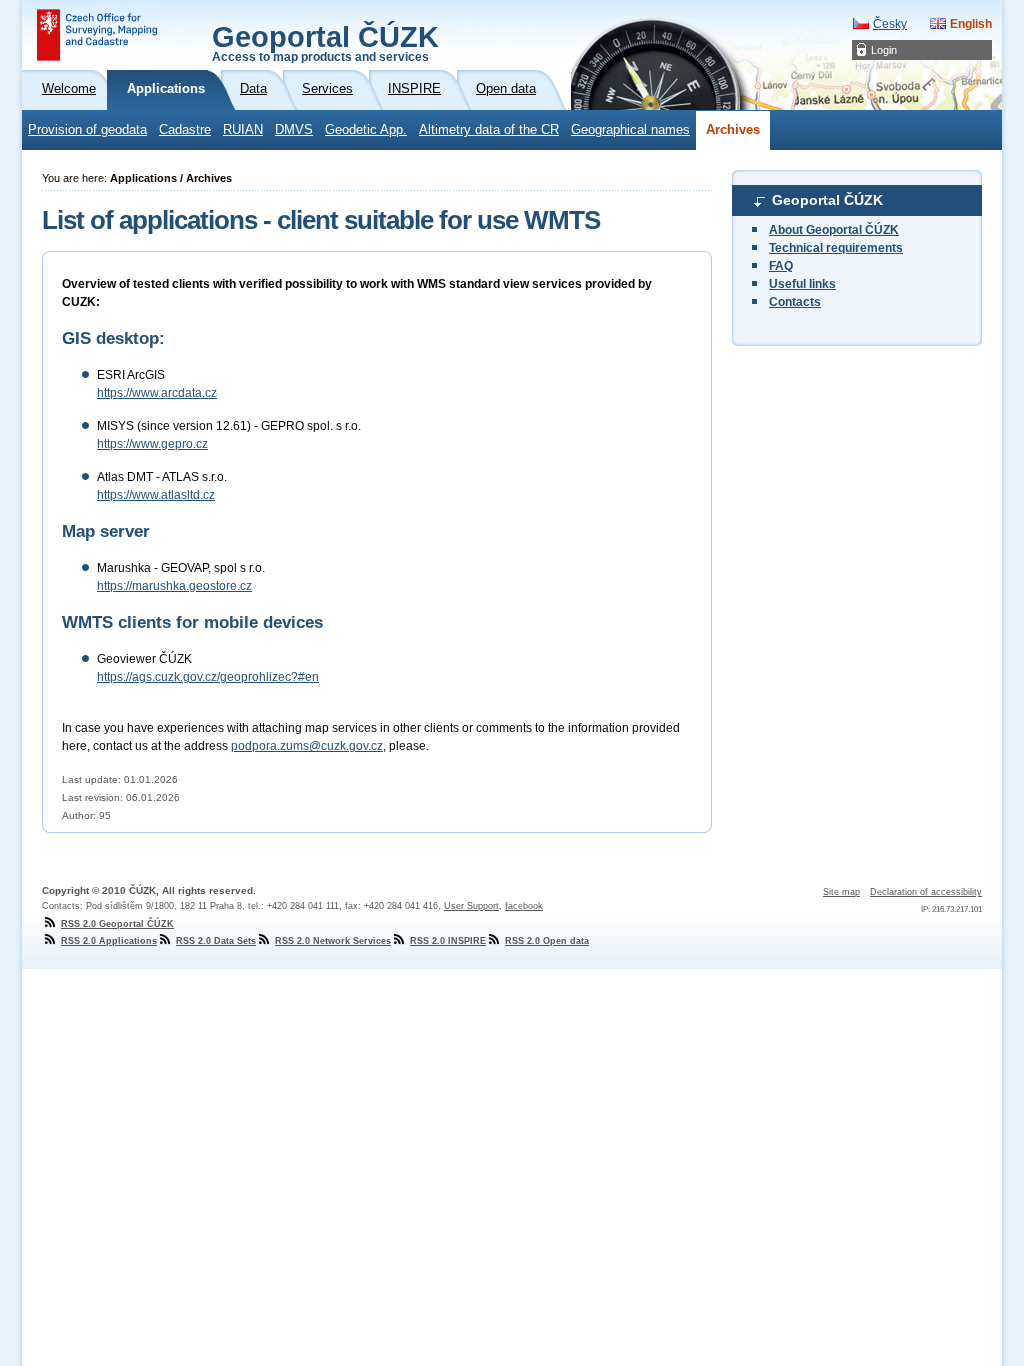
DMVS (294, 130)
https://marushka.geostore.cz (174, 586)
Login (884, 50)
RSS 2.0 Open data (547, 941)
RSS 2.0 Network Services (333, 941)
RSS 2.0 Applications (109, 941)
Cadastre (185, 130)
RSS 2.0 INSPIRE (448, 941)
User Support (471, 906)
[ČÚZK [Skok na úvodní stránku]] (97, 35)
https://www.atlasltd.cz (156, 495)
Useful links (802, 284)
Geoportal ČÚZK (325, 42)
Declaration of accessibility (926, 892)
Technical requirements (836, 248)
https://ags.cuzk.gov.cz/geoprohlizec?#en (208, 677)
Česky (890, 24)
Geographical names (630, 130)
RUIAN (243, 130)
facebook (524, 906)
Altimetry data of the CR (489, 130)
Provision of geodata (87, 130)
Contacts (795, 302)
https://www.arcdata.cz (157, 393)
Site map (841, 892)
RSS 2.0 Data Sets (216, 941)
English (971, 24)
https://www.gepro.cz (152, 444)
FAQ (781, 266)
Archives (733, 130)
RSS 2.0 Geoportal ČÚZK (117, 924)
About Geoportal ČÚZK (834, 230)
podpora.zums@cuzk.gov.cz (307, 746)
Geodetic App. (366, 130)
